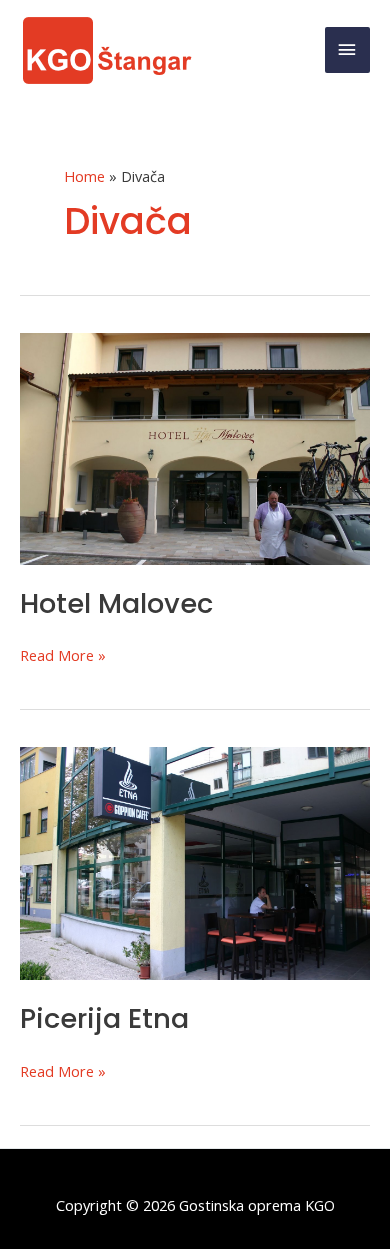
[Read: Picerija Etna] (195, 861)
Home (84, 176)
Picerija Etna (104, 1018)
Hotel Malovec (116, 603)
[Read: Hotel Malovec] (195, 447)
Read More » (63, 656)
